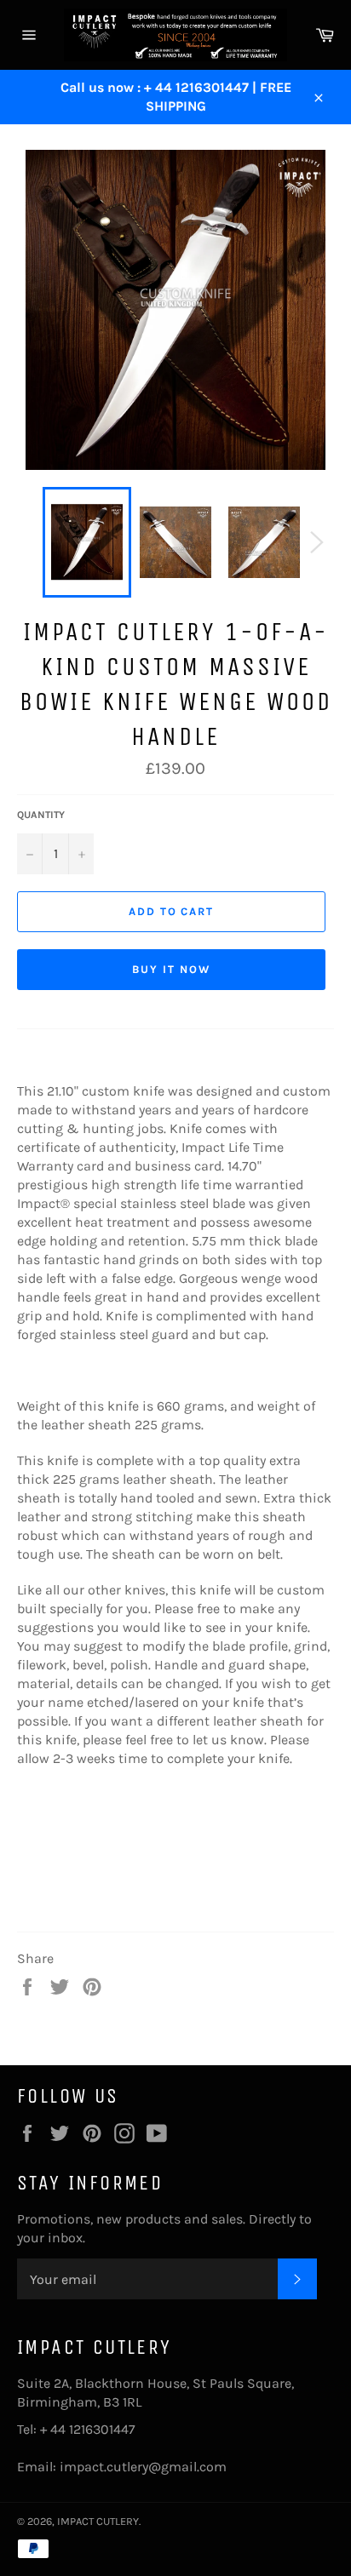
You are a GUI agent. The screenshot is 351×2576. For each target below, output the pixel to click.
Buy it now (171, 969)
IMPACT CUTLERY (98, 2521)
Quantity (41, 815)
